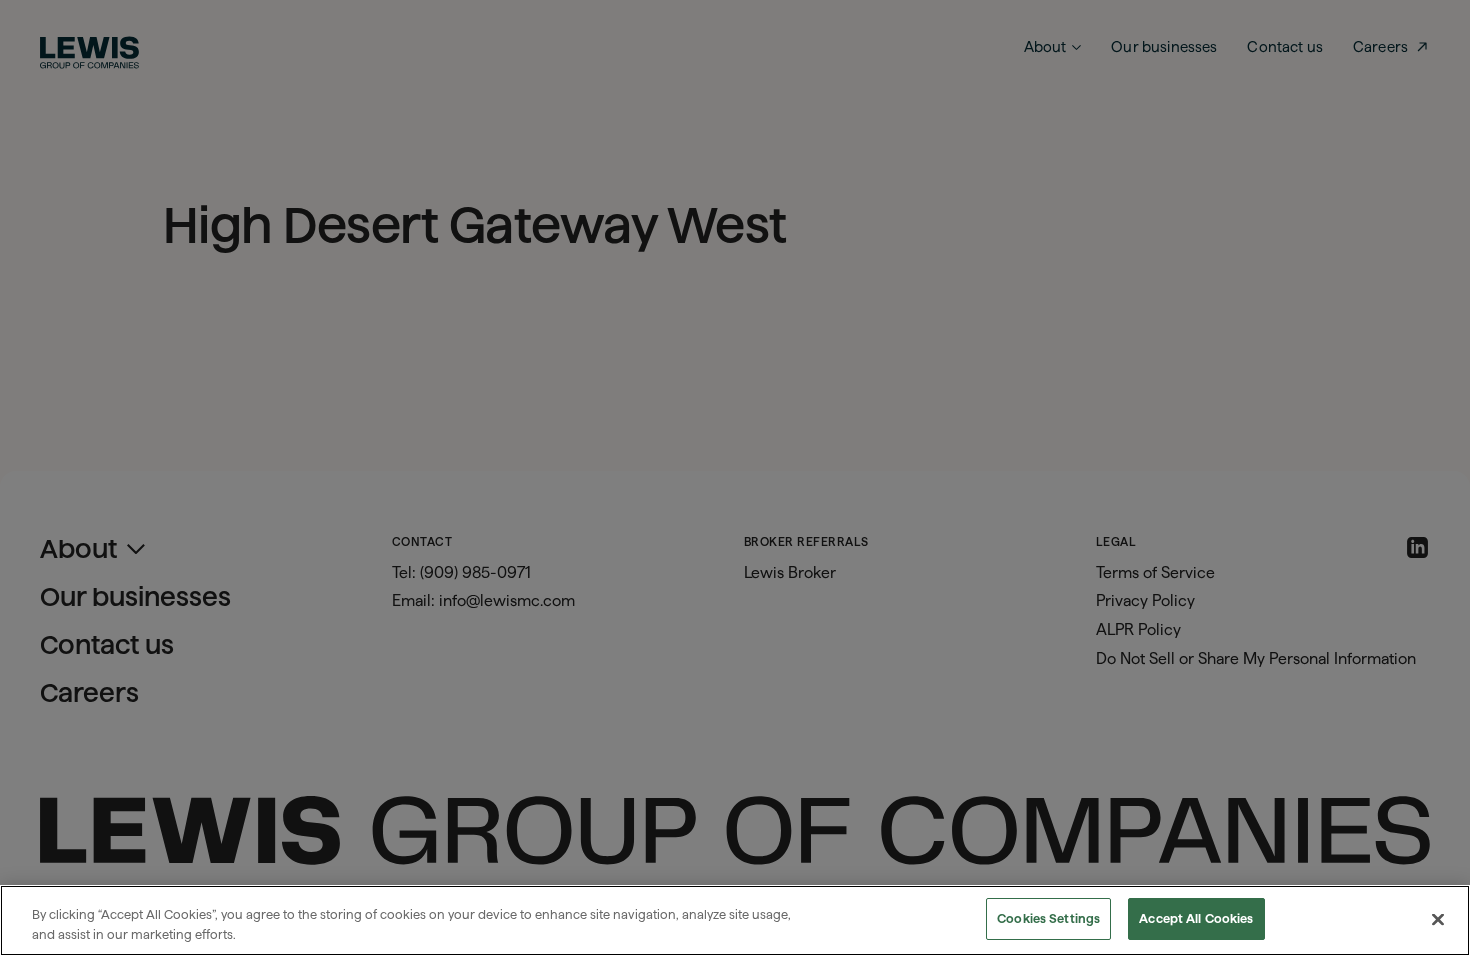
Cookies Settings (1048, 918)
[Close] (1438, 919)
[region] (735, 920)
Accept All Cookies (1196, 918)
